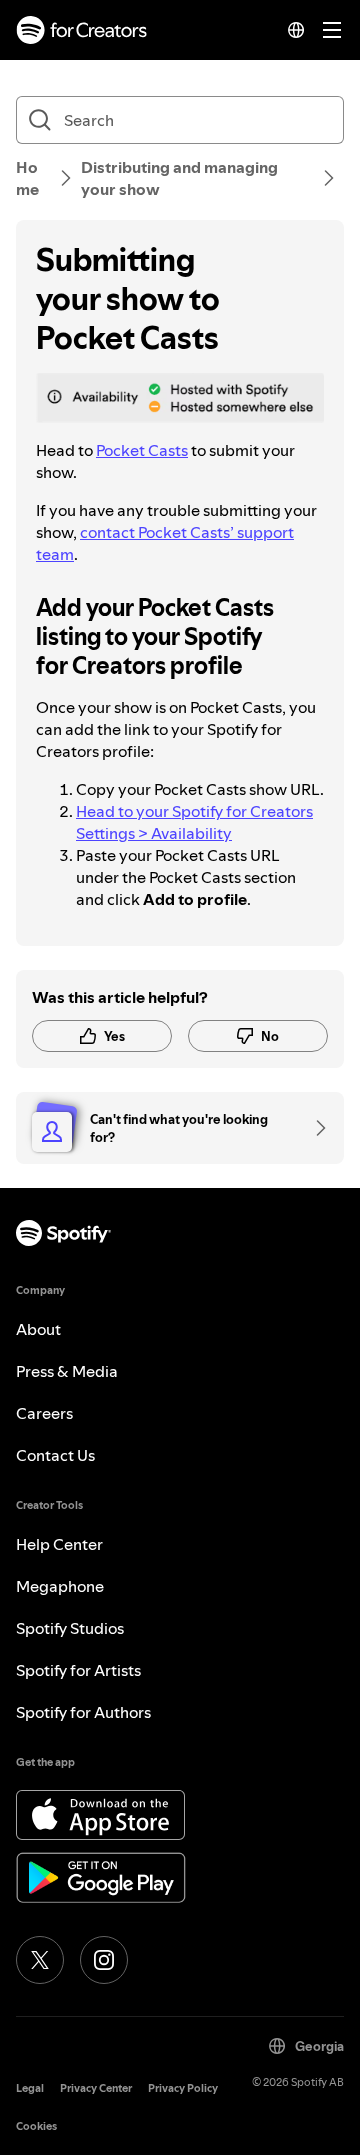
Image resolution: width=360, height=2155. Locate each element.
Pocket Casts (142, 450)
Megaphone (60, 1586)
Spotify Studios (70, 1628)
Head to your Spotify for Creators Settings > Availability (194, 822)
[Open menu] (332, 30)
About (38, 1329)
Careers (44, 1413)
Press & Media (67, 1371)
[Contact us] (314, 1128)
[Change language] (296, 30)
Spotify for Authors (83, 1712)
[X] (40, 1960)
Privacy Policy (183, 2088)
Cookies (36, 2126)
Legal (30, 2088)
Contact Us (55, 1455)
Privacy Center (96, 2088)
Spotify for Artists (78, 1670)
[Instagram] (104, 1960)
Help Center (59, 1544)
